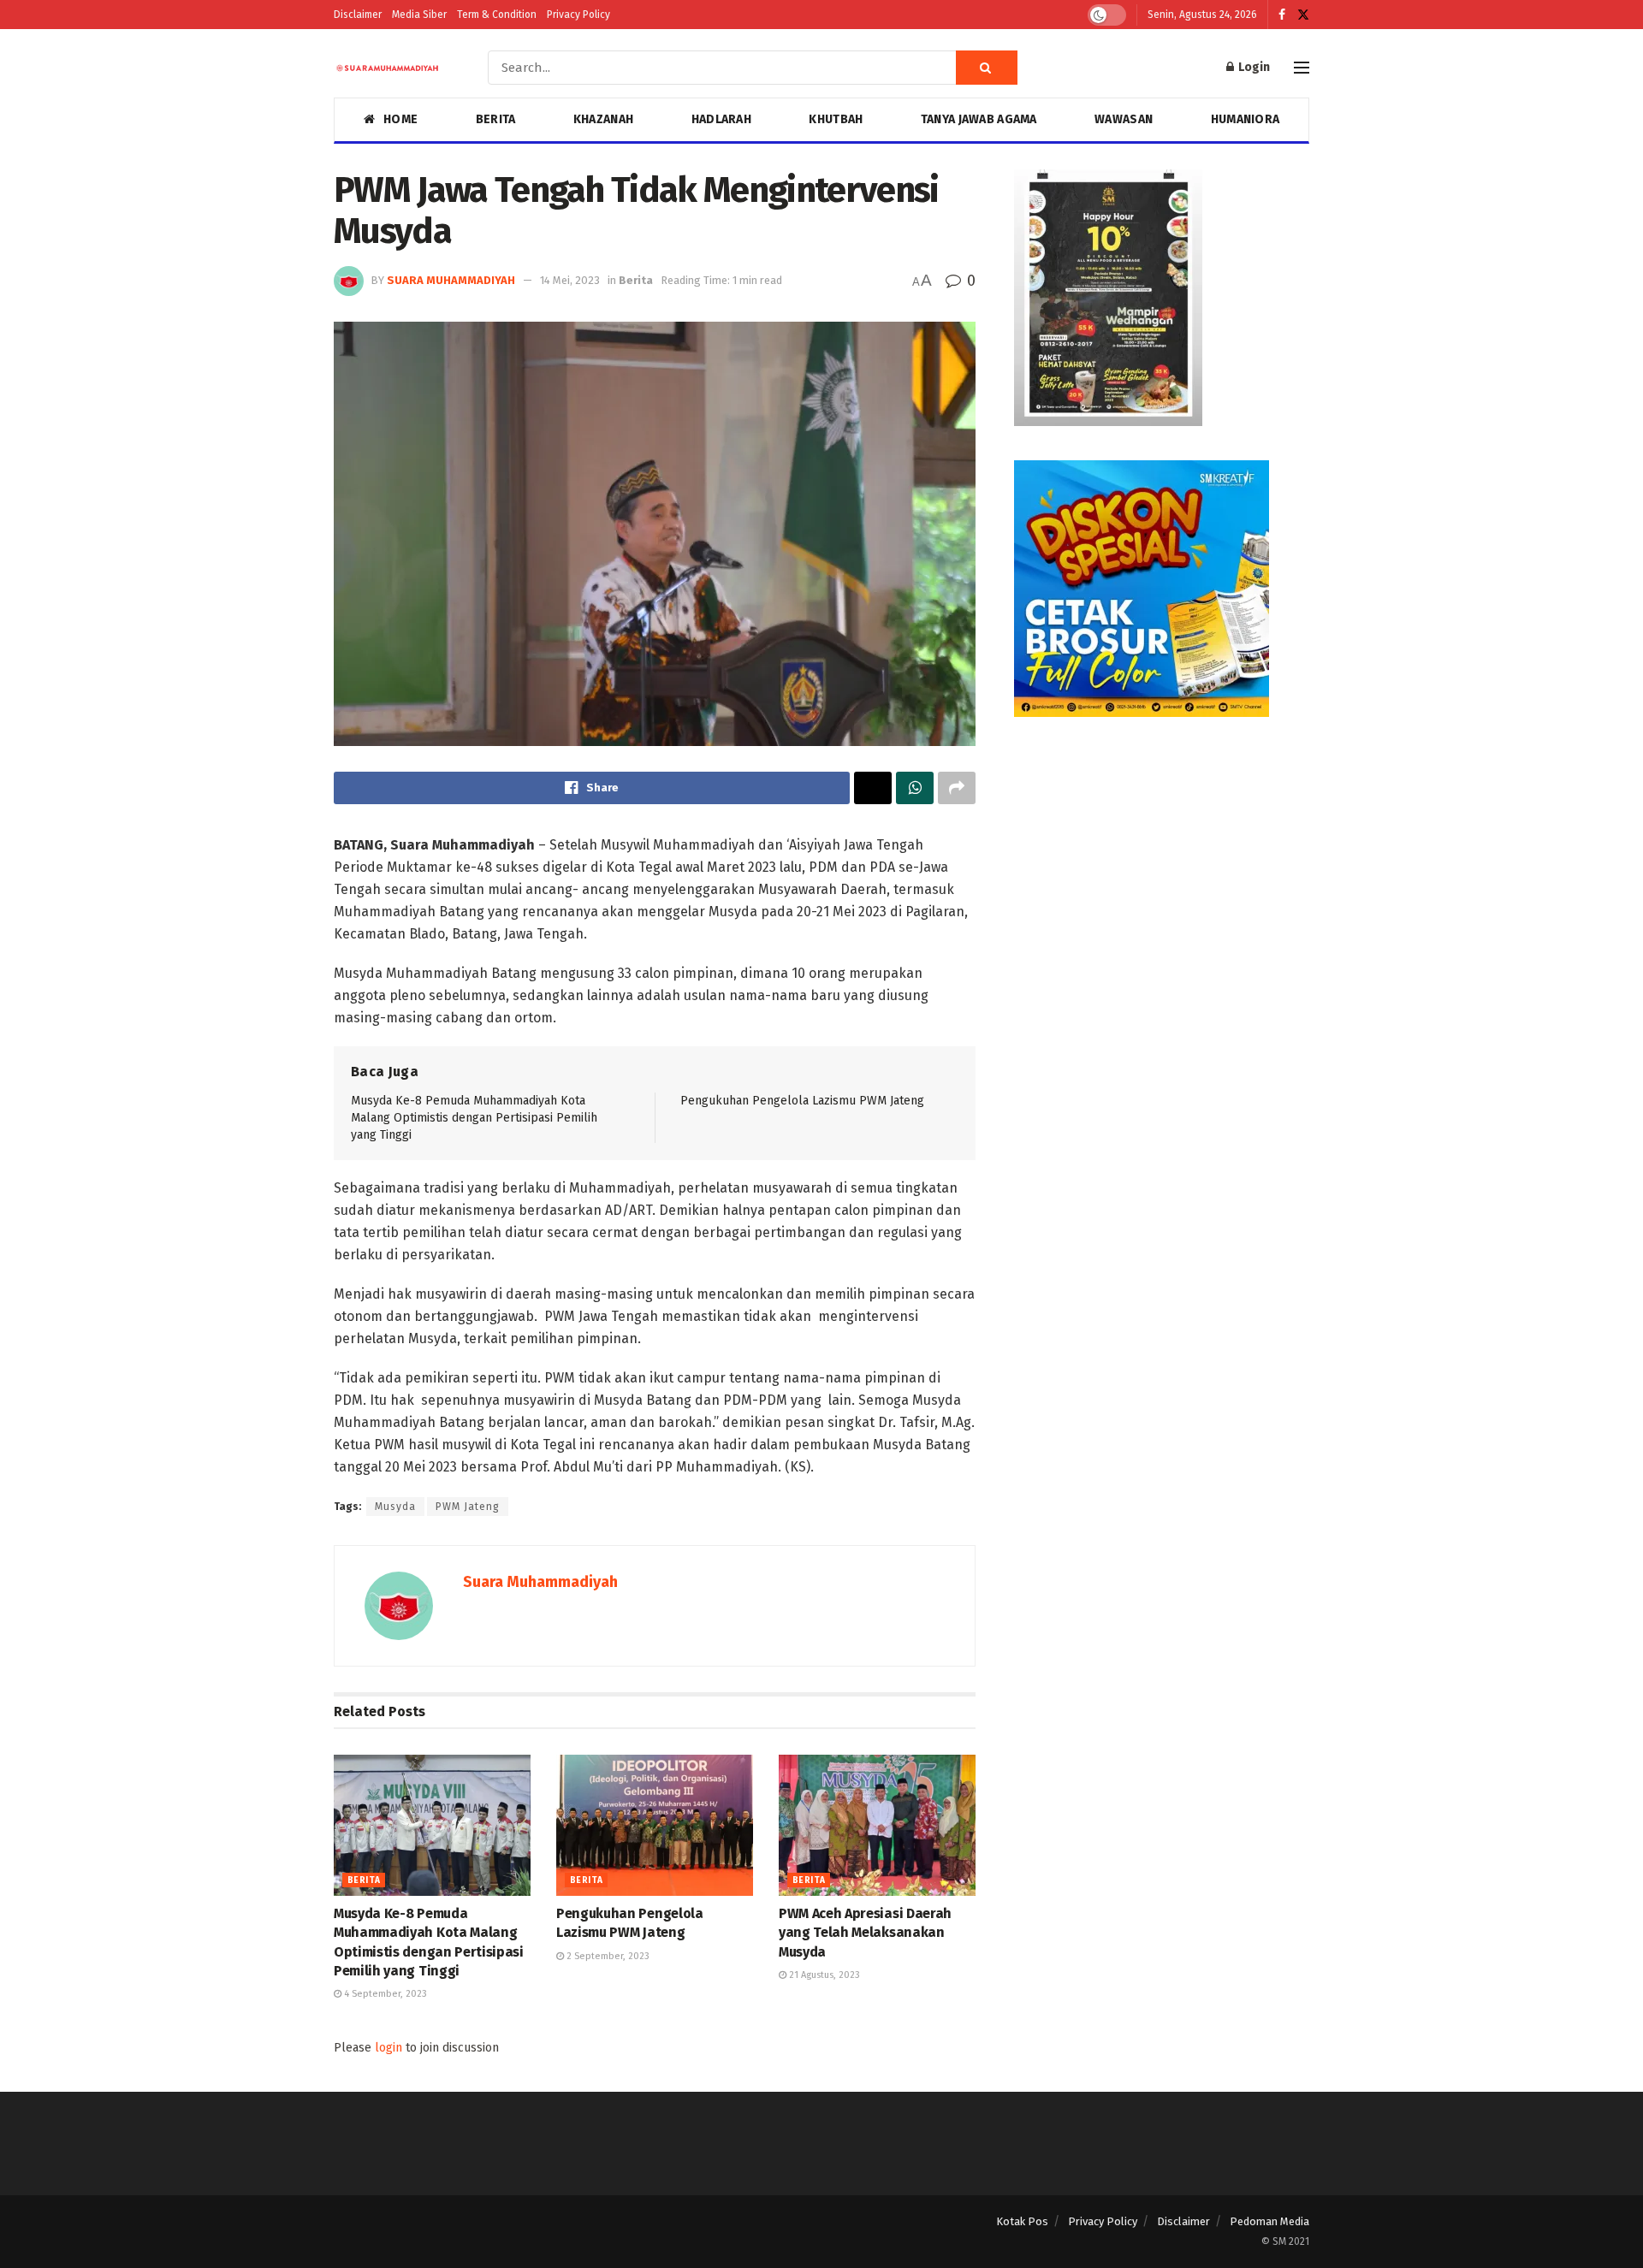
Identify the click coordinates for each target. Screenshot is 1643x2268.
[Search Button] (987, 68)
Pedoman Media (1269, 2221)
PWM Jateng (468, 1507)
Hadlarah (721, 119)
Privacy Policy (578, 15)
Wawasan (1124, 119)
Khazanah (603, 119)
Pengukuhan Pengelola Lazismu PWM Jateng (802, 1101)
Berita (496, 119)
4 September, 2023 (384, 1994)
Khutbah (836, 119)
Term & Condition (497, 15)
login (389, 2048)
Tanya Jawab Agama (979, 119)
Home (400, 119)
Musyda (395, 1507)
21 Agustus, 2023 (823, 1975)
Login (1253, 67)
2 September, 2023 (607, 1956)
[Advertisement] (1162, 871)
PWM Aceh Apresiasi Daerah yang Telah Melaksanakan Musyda (865, 1933)
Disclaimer (358, 15)
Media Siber (419, 15)
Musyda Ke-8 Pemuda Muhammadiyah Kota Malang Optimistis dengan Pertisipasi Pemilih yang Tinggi (474, 1117)
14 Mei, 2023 (570, 280)
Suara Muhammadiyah (451, 280)
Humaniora (1246, 119)
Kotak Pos (1022, 2221)
